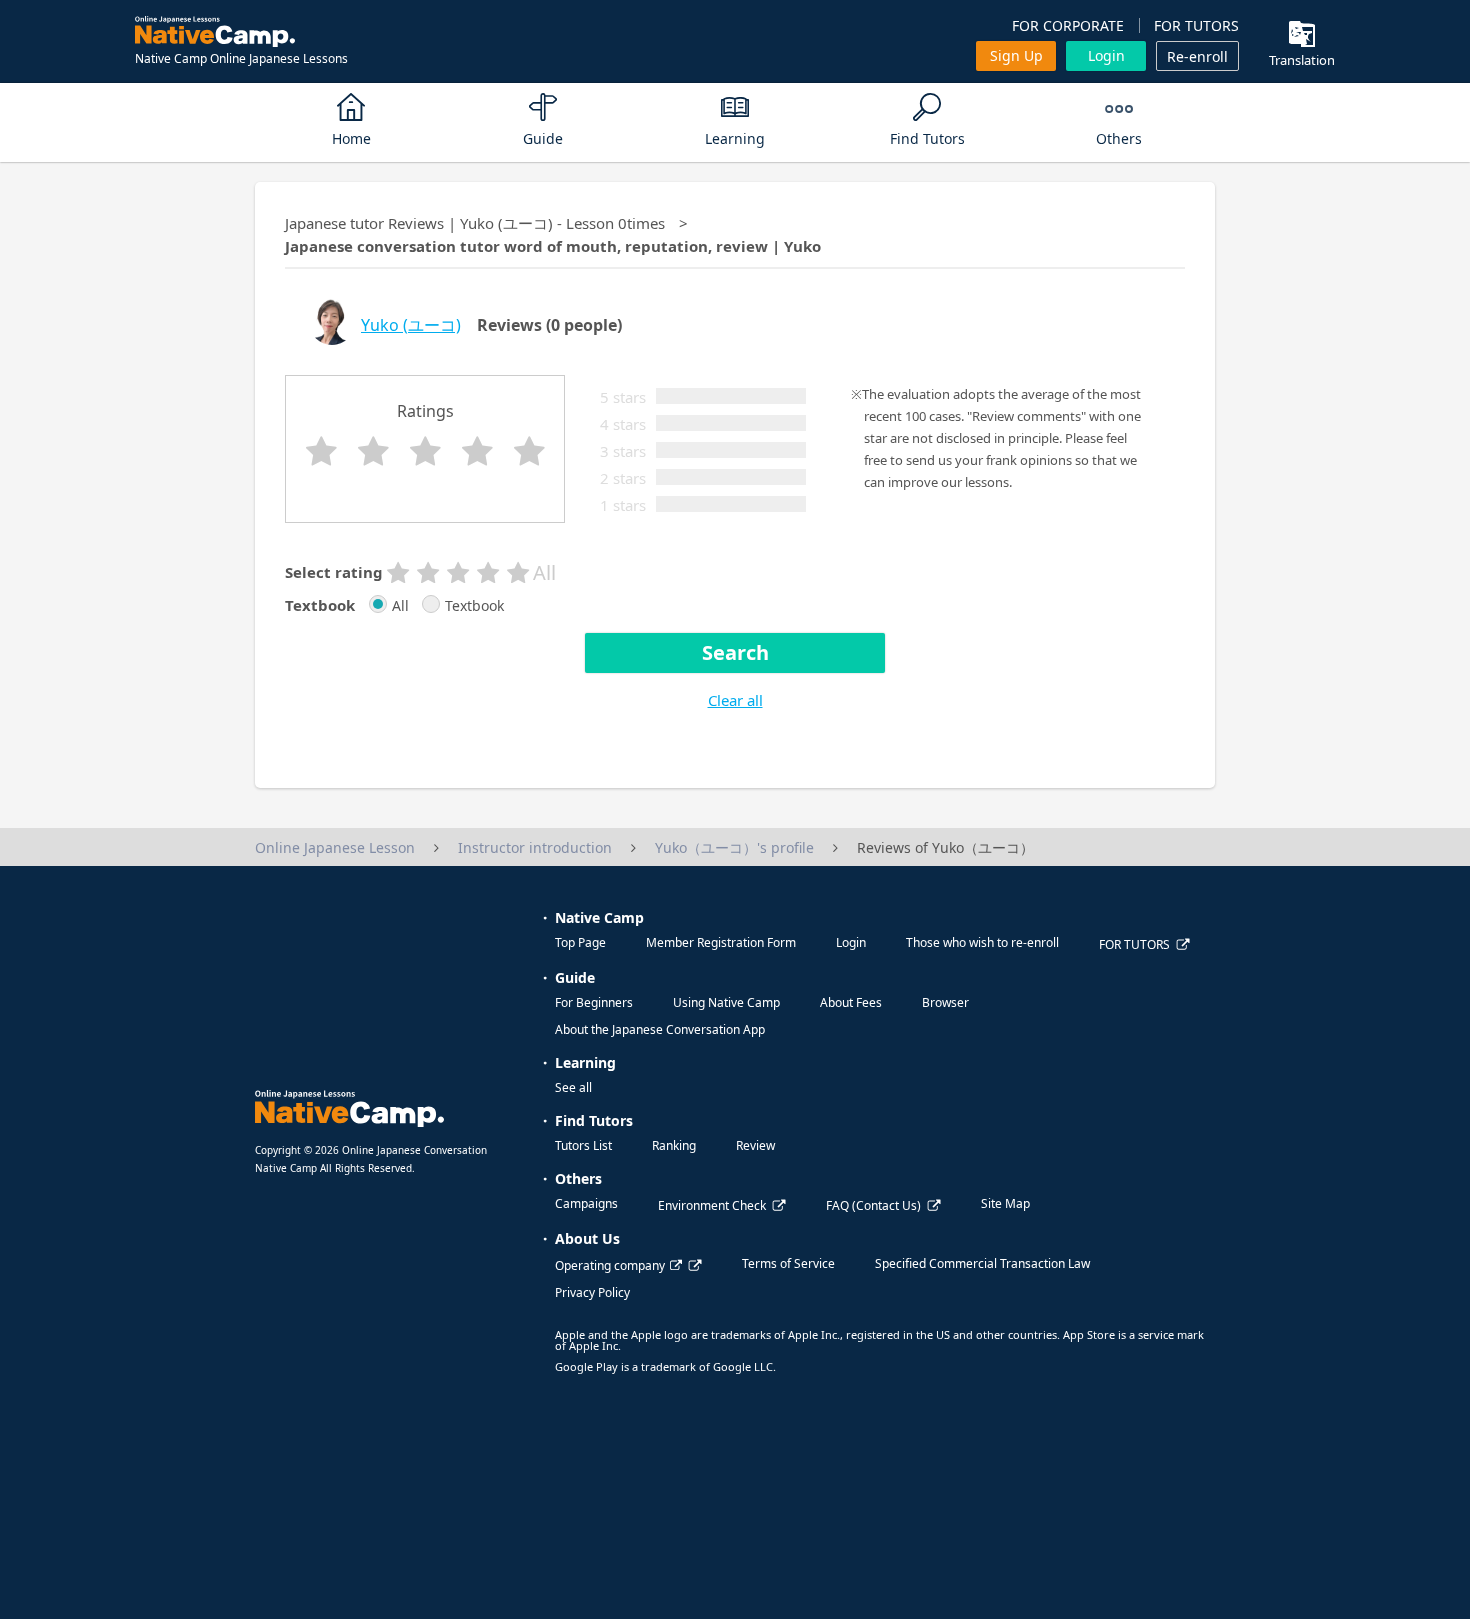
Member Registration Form (721, 942)
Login (1106, 55)
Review (755, 1145)
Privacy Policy (592, 1292)
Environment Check (712, 1205)
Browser (945, 1002)
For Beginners (594, 1002)
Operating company (610, 1265)
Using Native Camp (726, 1002)
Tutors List (583, 1145)
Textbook (474, 606)
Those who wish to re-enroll (982, 942)
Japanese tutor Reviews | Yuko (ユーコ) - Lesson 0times (475, 223)
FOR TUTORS (1196, 25)
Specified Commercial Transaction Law (982, 1263)
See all (573, 1087)
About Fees (851, 1002)
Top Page (580, 942)
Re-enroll (1197, 56)
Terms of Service (788, 1263)
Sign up (1016, 55)
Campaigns (586, 1203)
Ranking (674, 1145)
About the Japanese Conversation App (660, 1029)
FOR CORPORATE (1068, 25)
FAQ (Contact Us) (873, 1205)
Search (735, 652)
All (400, 606)
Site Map (1005, 1203)
